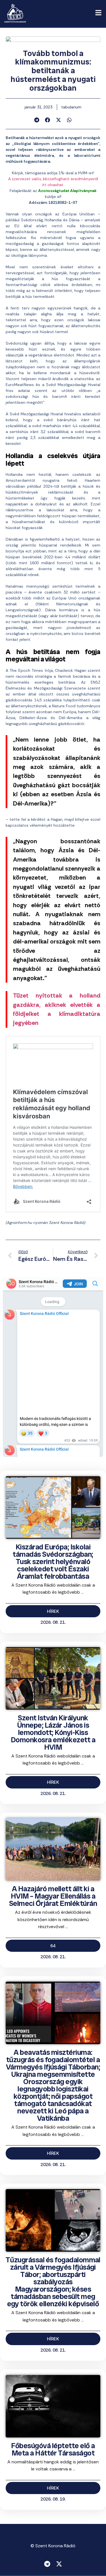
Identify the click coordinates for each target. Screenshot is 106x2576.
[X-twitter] (59, 2564)
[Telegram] (47, 2564)
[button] (37, 120)
